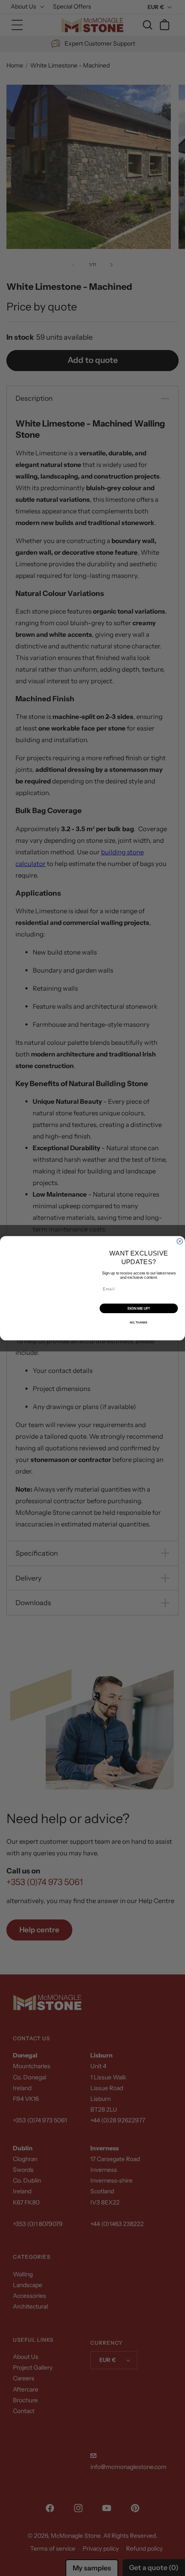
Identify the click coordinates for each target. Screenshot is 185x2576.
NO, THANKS (139, 1322)
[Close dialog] (180, 1241)
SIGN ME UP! (139, 1308)
